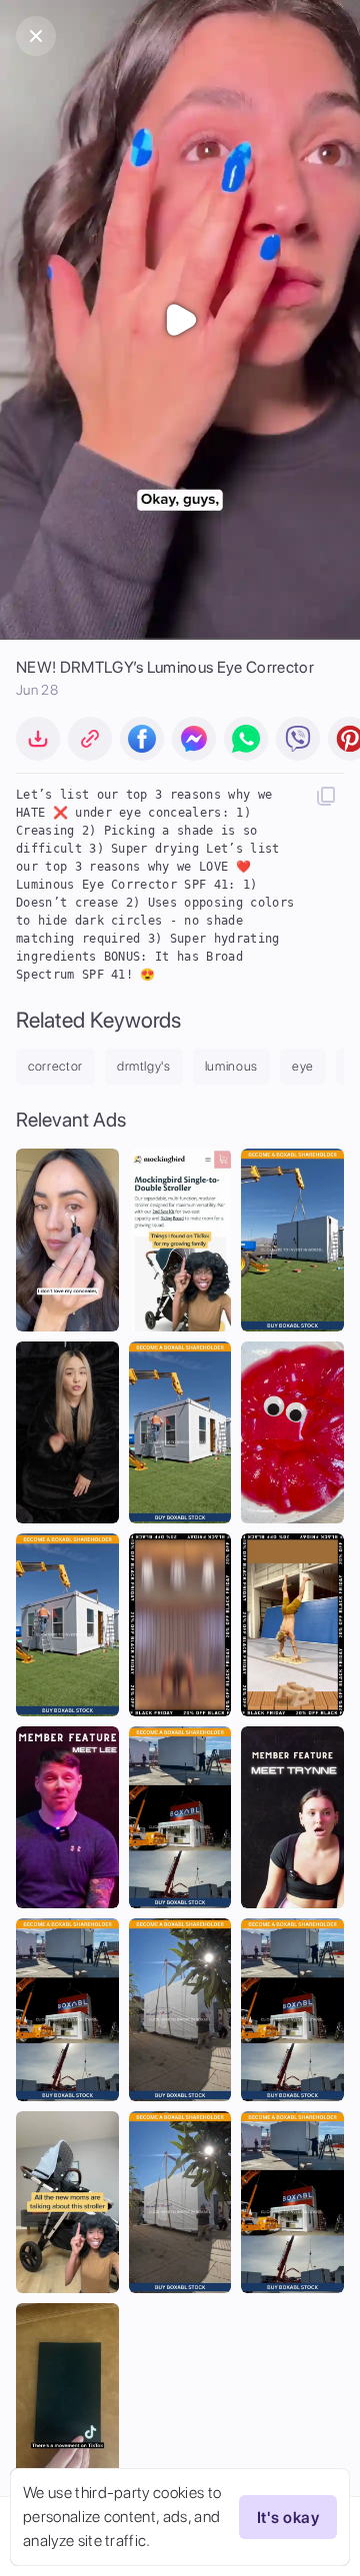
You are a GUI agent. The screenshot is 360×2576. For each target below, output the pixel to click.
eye (303, 1066)
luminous (231, 1066)
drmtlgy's (144, 1066)
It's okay (288, 2518)
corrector (55, 1066)
